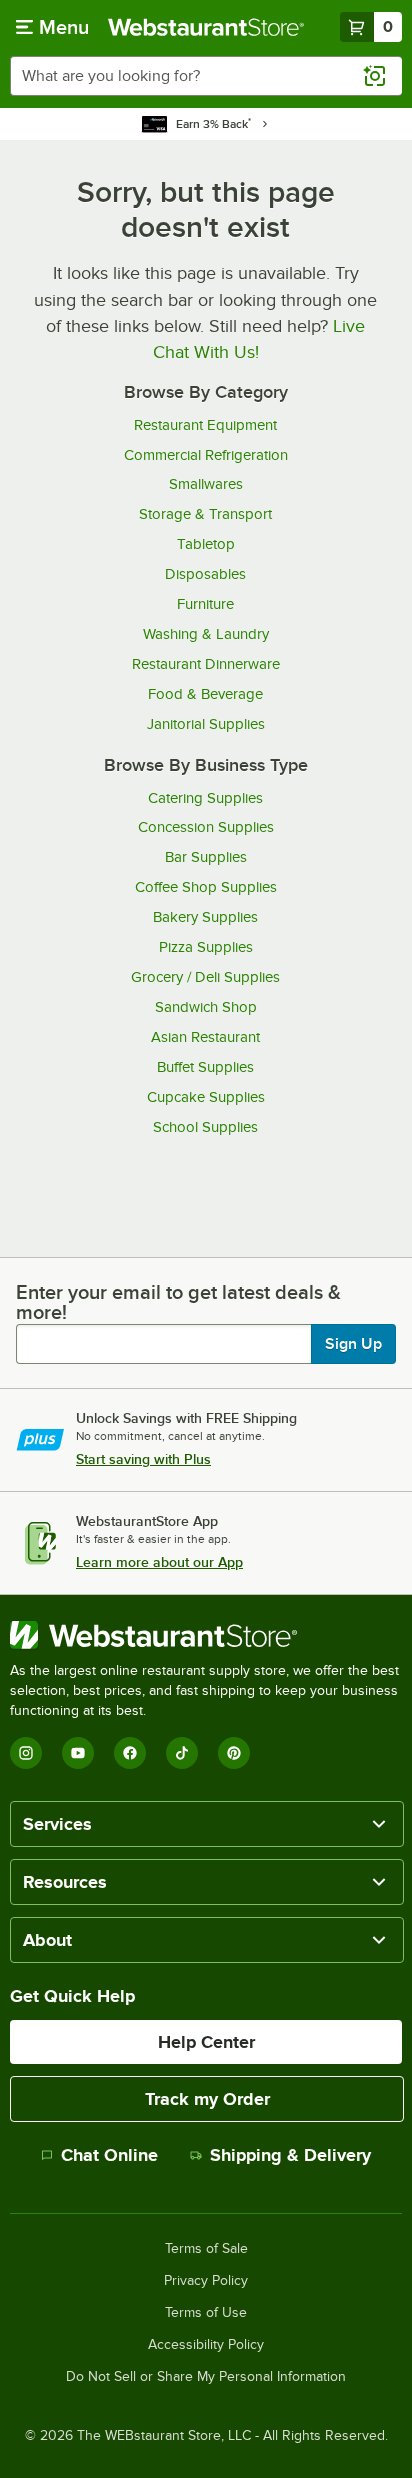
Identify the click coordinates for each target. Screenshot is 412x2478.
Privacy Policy (206, 2281)
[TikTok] (182, 1753)
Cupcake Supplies (206, 1097)
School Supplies (205, 1127)
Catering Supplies (205, 798)
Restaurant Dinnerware (206, 664)
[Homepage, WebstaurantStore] (206, 27)
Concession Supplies (206, 827)
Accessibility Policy (206, 2345)
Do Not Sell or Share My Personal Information (206, 2377)
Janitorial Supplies (206, 724)
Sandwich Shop (206, 1007)
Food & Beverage (205, 694)
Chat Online (109, 2155)
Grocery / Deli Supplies (205, 977)
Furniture (205, 604)
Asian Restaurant (205, 1037)
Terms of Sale (206, 2249)
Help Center (206, 2042)
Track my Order (207, 2099)
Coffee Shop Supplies (206, 887)
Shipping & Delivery (290, 2155)
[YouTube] (78, 1753)
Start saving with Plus (143, 1459)
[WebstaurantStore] (206, 1635)
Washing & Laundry (206, 634)
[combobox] (206, 76)
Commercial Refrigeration (206, 455)
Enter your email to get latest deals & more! (178, 1302)
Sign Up (353, 1344)
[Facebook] (130, 1753)
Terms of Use (206, 2313)
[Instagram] (26, 1753)
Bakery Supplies (205, 917)
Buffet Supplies (205, 1067)
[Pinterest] (234, 1753)
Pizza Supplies (206, 947)
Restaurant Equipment (205, 425)
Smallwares (206, 484)
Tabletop (206, 544)
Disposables (205, 574)
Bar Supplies (206, 857)
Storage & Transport (205, 514)
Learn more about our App (159, 1562)
